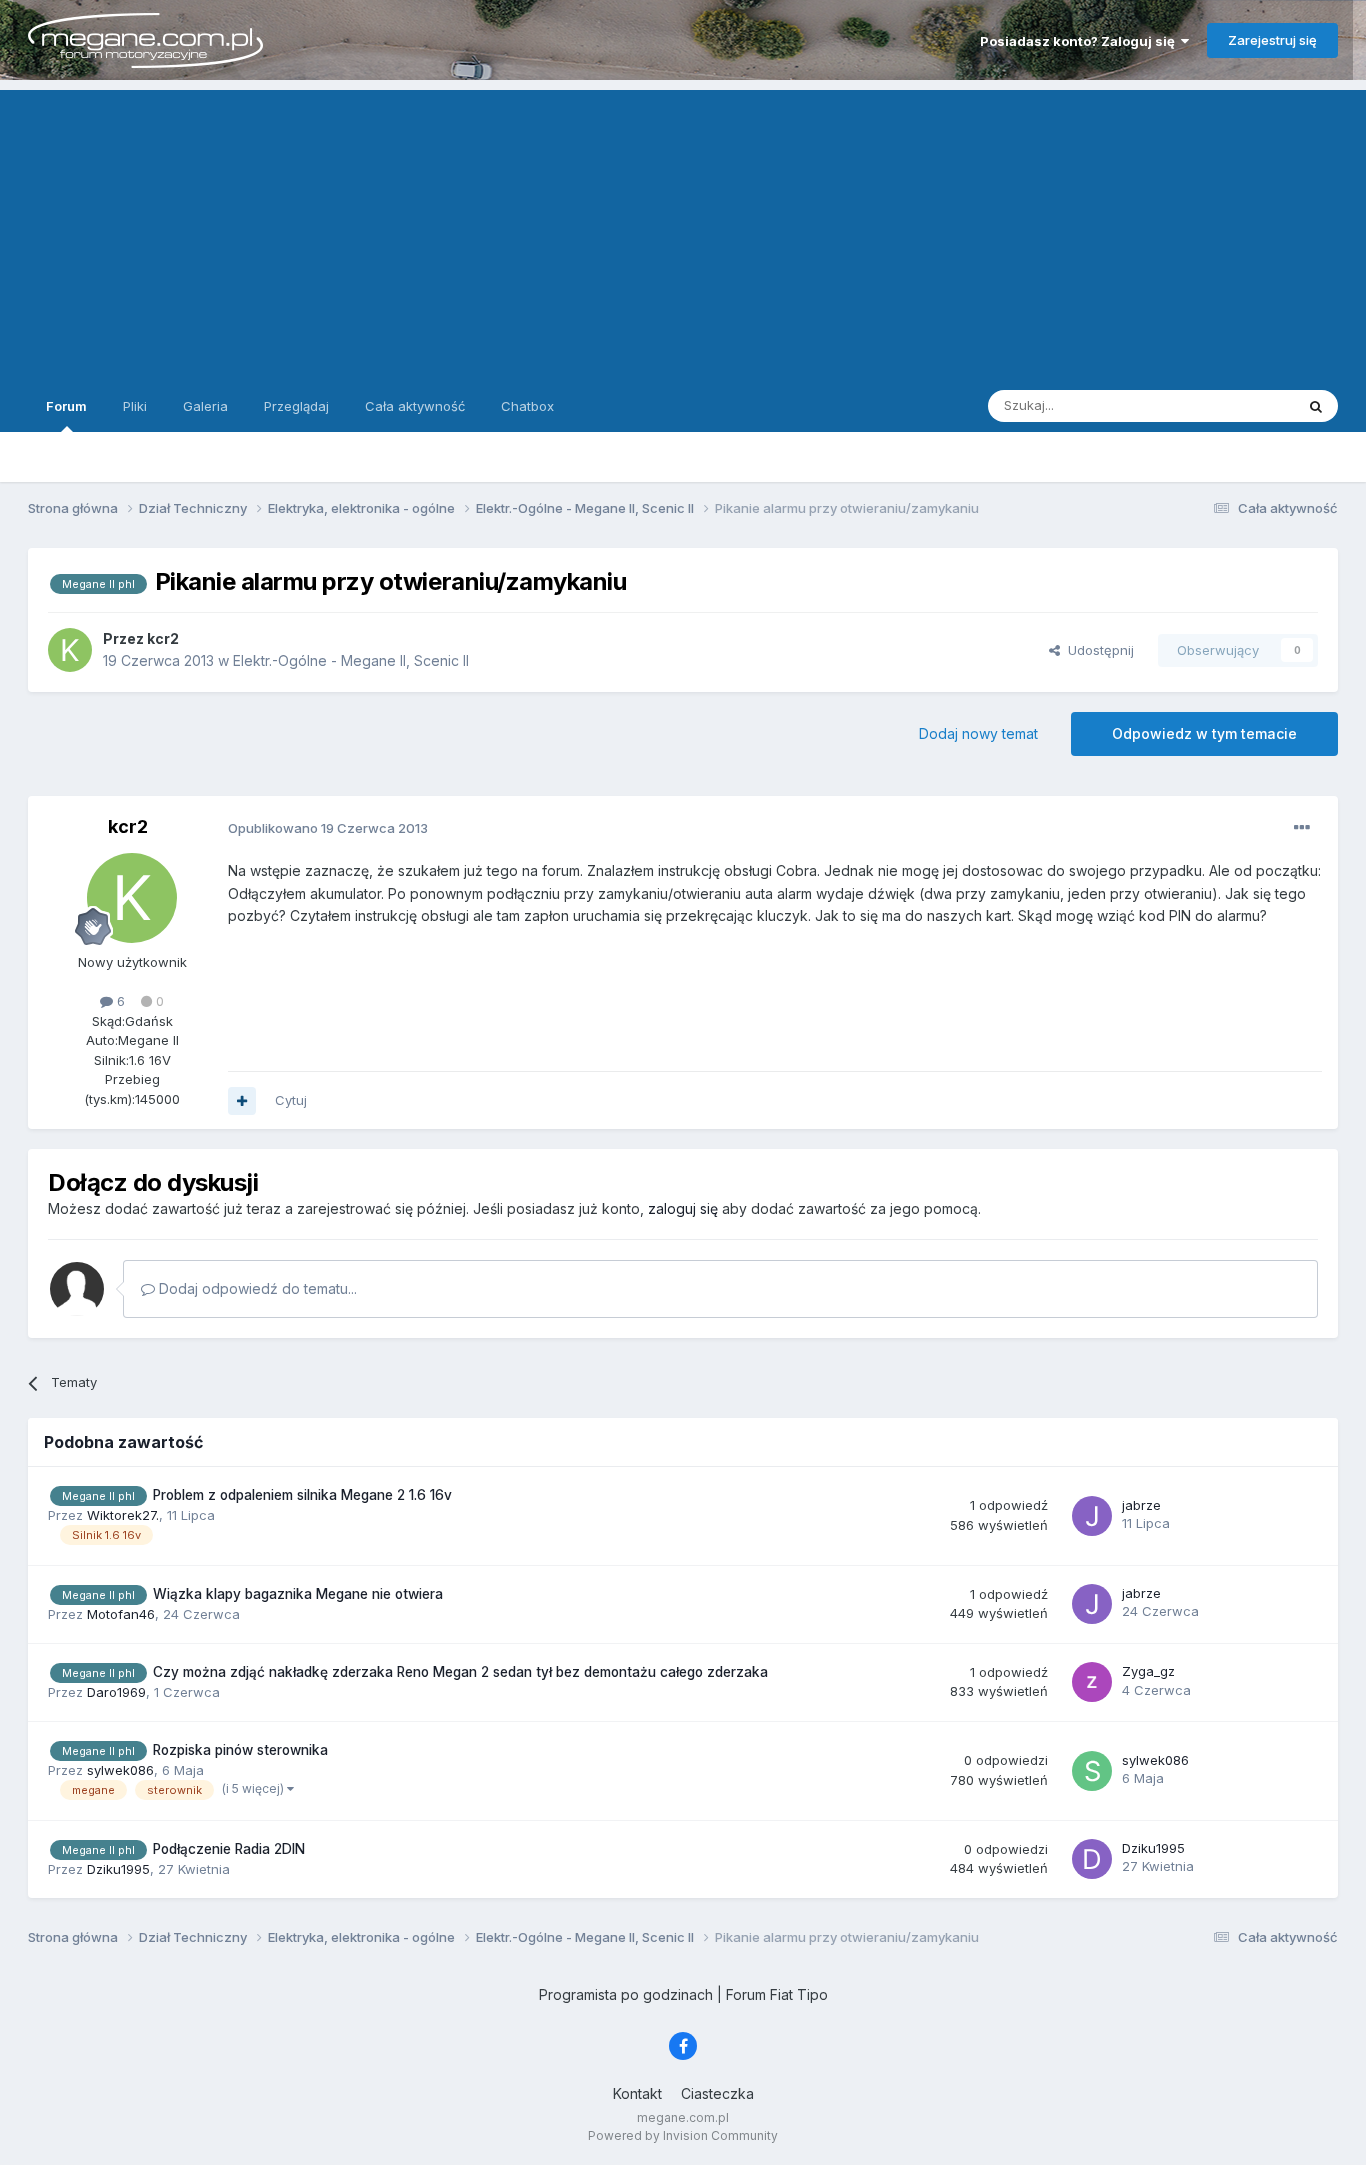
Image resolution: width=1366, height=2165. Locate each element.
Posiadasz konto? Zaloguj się (1080, 41)
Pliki (135, 406)
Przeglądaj (296, 406)
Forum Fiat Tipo (777, 1994)
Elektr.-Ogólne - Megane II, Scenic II (351, 660)
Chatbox (527, 406)
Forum (66, 406)
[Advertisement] (683, 230)
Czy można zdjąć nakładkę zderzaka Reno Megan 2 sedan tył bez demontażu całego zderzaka (460, 1672)
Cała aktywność (415, 406)
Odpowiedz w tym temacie (1204, 733)
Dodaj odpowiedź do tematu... (256, 1288)
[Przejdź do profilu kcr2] (70, 650)
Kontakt (637, 2093)
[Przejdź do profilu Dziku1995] (1092, 1859)
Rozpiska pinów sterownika (240, 1750)
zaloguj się (683, 1208)
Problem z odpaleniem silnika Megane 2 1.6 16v (302, 1495)
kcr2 (128, 826)
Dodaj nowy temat (978, 733)
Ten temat (1237, 405)
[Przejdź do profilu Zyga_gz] (1092, 1682)
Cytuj (291, 1100)
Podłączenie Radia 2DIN (229, 1849)
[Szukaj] (1316, 406)
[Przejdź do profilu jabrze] (1092, 1516)
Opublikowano (328, 828)
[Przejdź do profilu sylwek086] (1092, 1771)
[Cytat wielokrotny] (242, 1101)
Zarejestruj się (1272, 40)
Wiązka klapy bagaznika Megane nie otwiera (298, 1594)
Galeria (205, 406)
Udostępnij (1097, 650)
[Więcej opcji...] (1302, 828)
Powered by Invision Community (683, 2135)
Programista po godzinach (626, 1994)
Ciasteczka (717, 2093)
